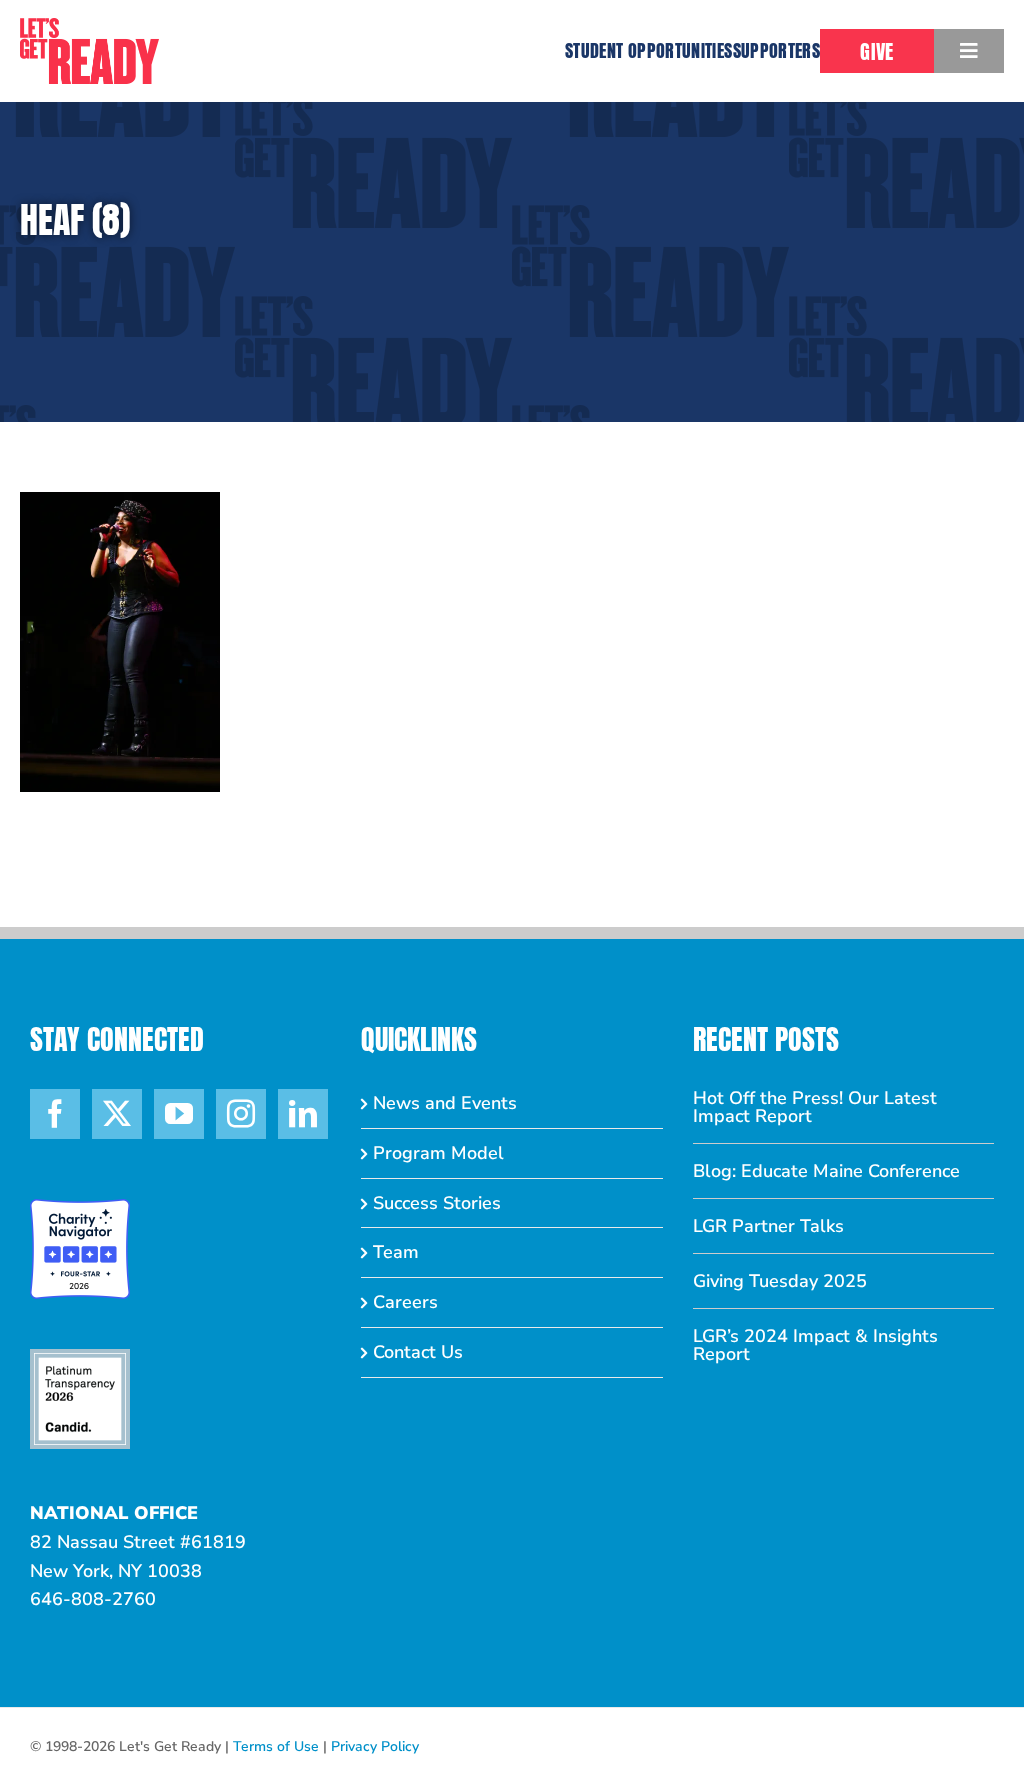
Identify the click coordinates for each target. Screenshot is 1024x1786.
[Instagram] (241, 1114)
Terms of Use (276, 1746)
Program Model (438, 1153)
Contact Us (418, 1352)
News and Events (445, 1103)
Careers (405, 1302)
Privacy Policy (375, 1746)
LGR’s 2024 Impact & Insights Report (815, 1345)
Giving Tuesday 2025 (780, 1281)
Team (396, 1252)
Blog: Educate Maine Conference (826, 1171)
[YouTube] (179, 1114)
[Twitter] (117, 1114)
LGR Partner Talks (768, 1226)
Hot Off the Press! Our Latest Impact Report (815, 1107)
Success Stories (437, 1203)
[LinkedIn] (303, 1114)
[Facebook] (55, 1114)
